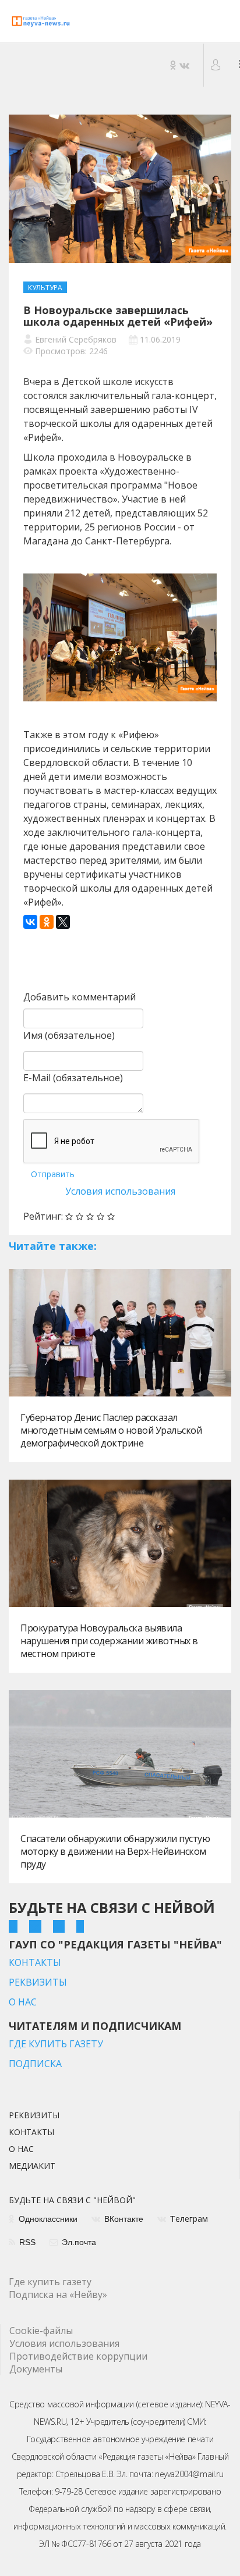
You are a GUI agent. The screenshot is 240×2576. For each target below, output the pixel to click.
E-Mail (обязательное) (73, 1078)
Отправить (53, 1174)
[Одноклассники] (47, 922)
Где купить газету (50, 2282)
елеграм (189, 2219)
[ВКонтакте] (30, 922)
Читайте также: (53, 1246)
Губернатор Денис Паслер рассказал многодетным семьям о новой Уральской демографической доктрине (111, 1430)
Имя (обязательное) (69, 1035)
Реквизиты (34, 2116)
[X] (63, 922)
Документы (36, 2369)
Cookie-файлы (41, 2331)
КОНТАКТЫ (35, 1962)
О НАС (23, 2002)
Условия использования (120, 1191)
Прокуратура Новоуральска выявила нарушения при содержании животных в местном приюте (109, 1641)
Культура (45, 288)
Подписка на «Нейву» (58, 2294)
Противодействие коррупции (78, 2356)
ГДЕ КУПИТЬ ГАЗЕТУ (56, 2044)
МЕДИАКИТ (32, 2167)
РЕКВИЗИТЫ (38, 1982)
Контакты (31, 2133)
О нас (21, 2150)
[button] (217, 65)
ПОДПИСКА (35, 2064)
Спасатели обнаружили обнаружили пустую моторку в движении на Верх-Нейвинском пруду (115, 1851)
